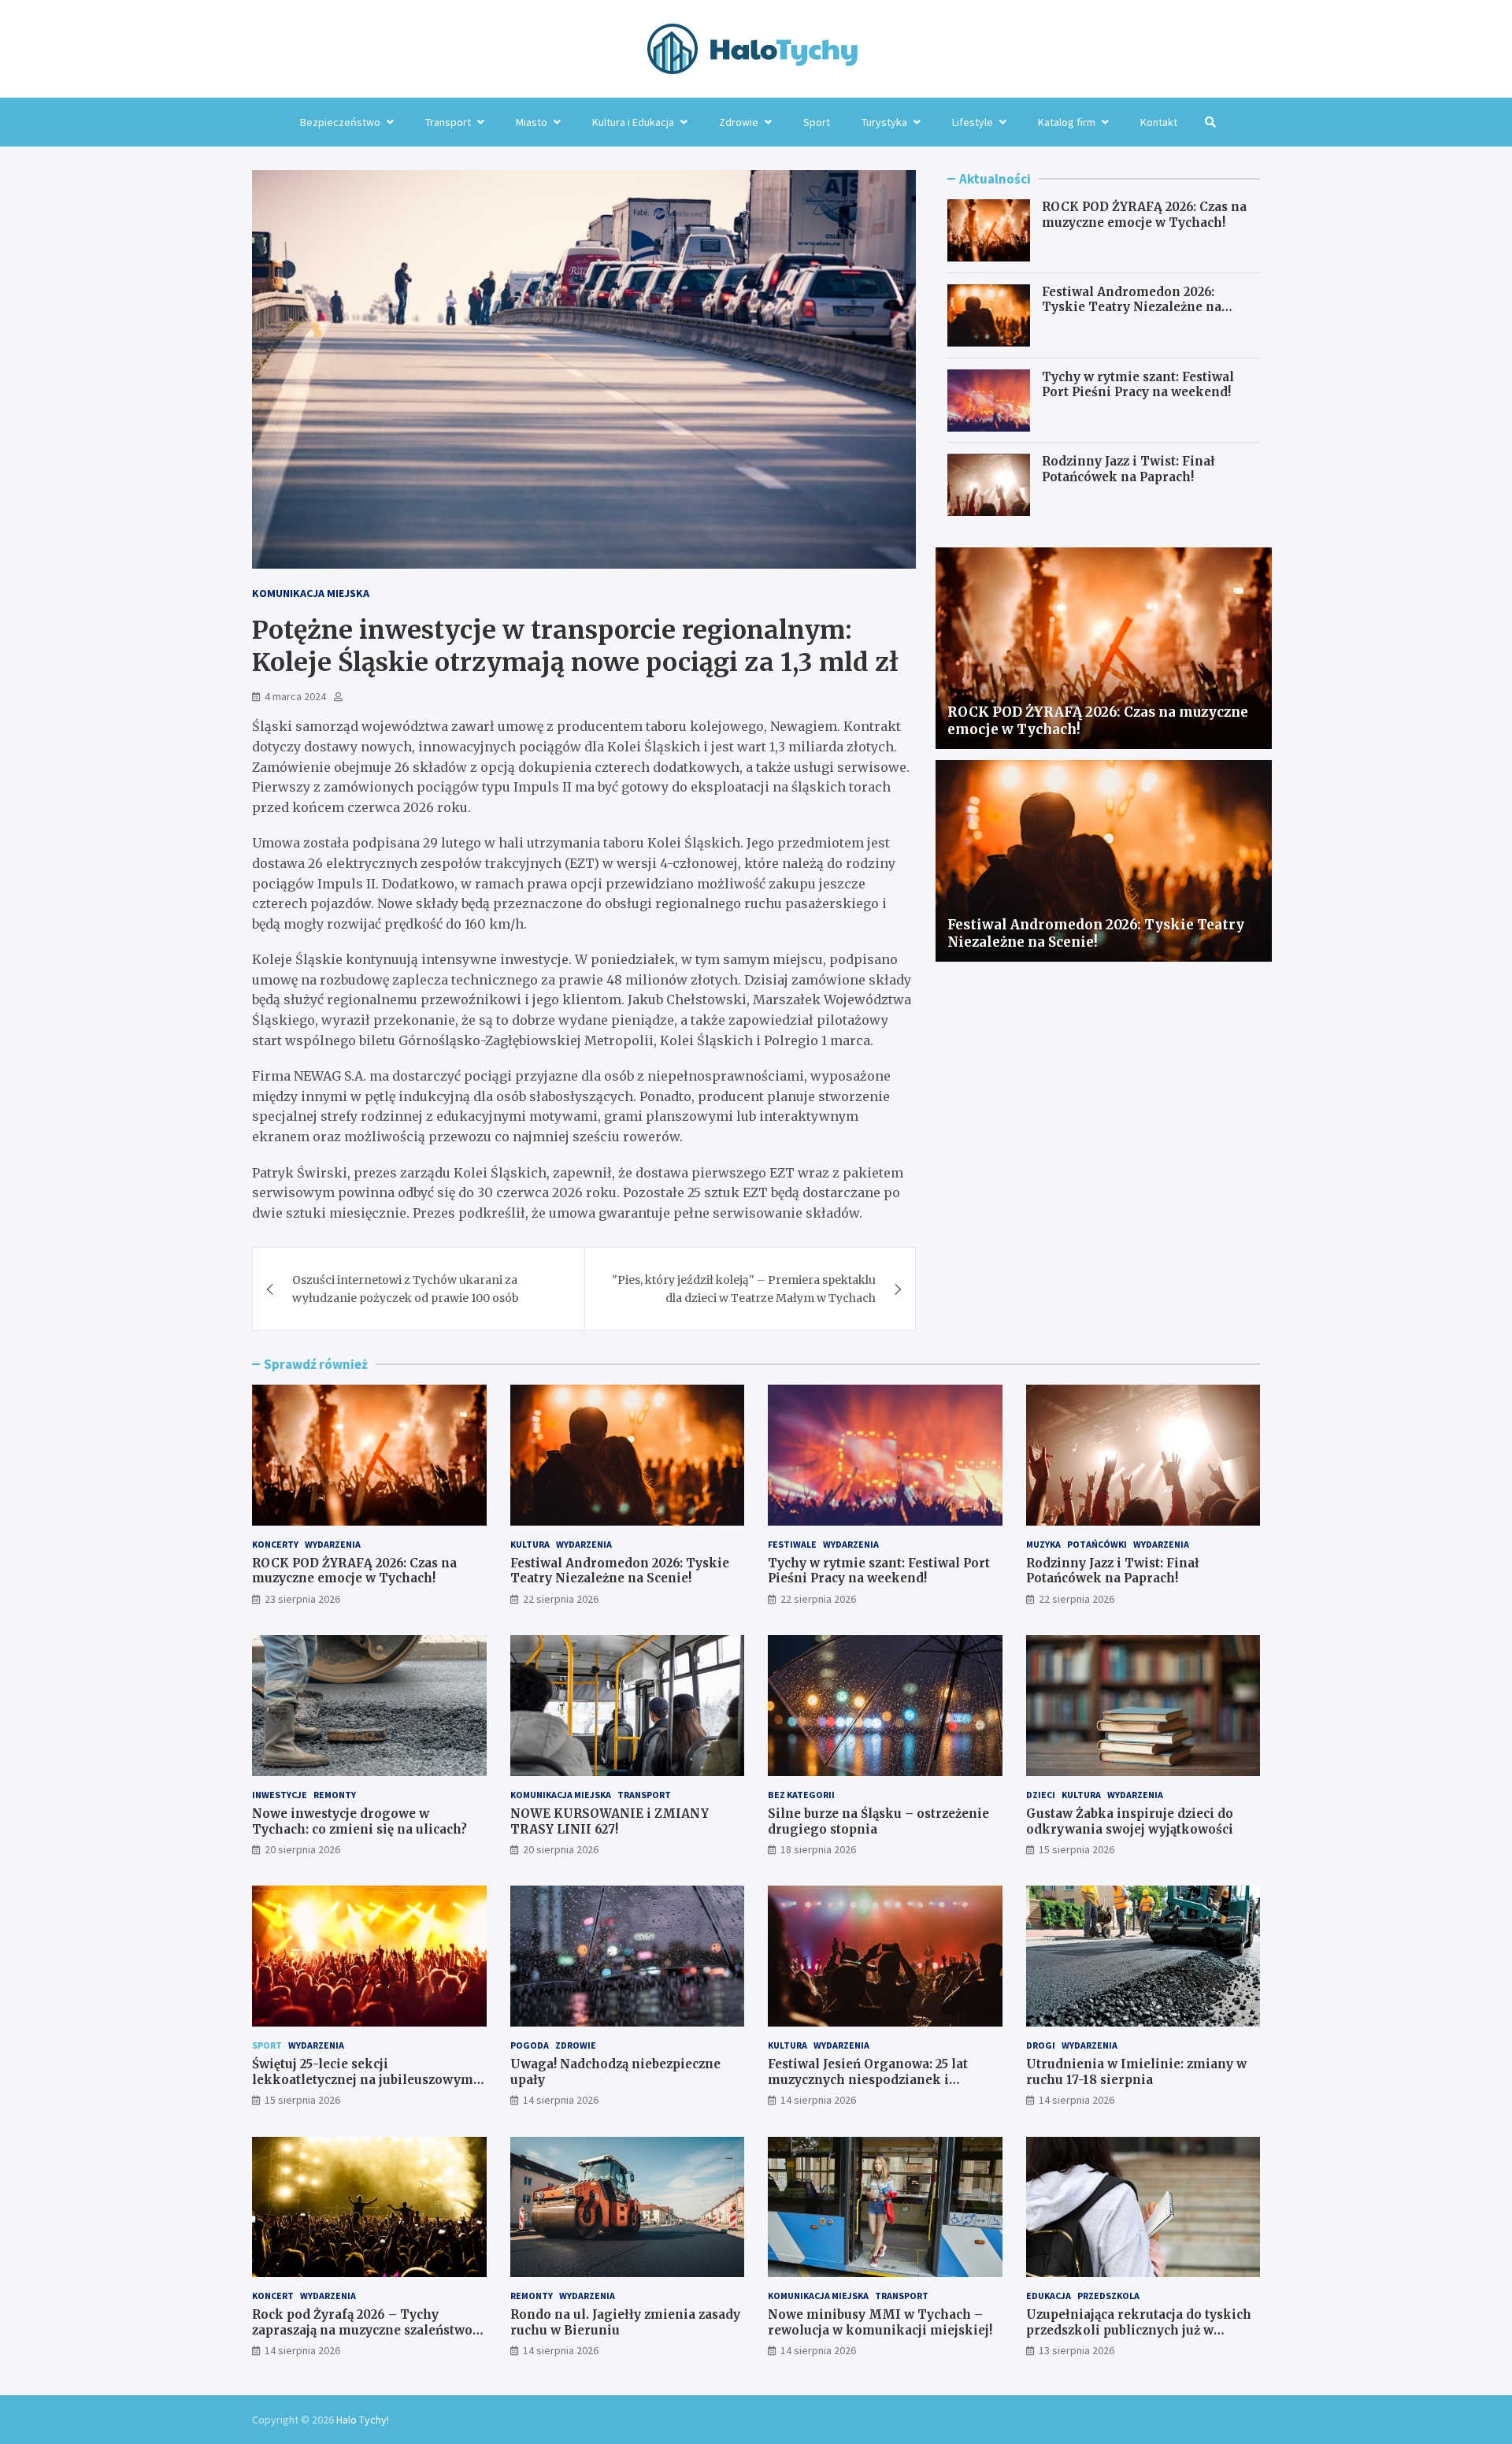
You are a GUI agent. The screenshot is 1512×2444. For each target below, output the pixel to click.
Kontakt (1159, 122)
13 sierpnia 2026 (1077, 2350)
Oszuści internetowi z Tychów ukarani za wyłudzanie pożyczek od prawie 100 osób (406, 1289)
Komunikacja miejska (311, 593)
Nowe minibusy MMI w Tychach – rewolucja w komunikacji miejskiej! (880, 2322)
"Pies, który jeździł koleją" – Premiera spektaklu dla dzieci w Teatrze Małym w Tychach (744, 1289)
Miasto (532, 122)
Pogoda (530, 2045)
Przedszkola (1108, 2296)
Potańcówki (1097, 1544)
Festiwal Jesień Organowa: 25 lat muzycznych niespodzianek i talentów (868, 2079)
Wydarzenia (333, 1544)
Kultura (530, 1544)
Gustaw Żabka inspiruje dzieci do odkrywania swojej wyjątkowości (1130, 1821)
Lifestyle (973, 122)
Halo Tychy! (363, 2420)
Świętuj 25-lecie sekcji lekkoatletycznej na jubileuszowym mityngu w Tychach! (363, 2079)
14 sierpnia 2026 (561, 2100)
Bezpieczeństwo (340, 122)
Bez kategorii (801, 1795)
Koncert (273, 2296)
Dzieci (1041, 1795)
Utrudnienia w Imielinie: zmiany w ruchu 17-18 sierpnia (1136, 2072)
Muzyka (1043, 1544)
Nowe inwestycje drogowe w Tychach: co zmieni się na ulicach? (359, 1821)
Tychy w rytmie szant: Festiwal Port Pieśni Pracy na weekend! (1138, 385)
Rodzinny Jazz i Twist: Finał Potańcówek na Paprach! (1128, 470)
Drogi (1041, 2045)
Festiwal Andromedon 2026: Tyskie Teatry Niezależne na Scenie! (1132, 307)
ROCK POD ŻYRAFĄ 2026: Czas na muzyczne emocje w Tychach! (1144, 215)
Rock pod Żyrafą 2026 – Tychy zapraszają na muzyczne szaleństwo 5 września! (367, 2330)
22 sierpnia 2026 (561, 1599)
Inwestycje (280, 1795)
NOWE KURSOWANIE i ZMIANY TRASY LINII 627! (610, 1821)
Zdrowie (739, 122)
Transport (448, 122)
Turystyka (884, 122)
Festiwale (792, 1544)
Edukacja (1049, 2296)
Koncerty (275, 1544)
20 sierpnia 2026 (302, 1849)
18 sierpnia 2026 (818, 1849)
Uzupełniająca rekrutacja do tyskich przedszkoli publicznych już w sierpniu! (1139, 2330)
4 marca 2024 (295, 696)
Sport (817, 122)
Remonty (335, 1795)
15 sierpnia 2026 (1077, 1849)
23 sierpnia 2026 (302, 1599)
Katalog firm (1067, 122)
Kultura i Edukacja (633, 122)
